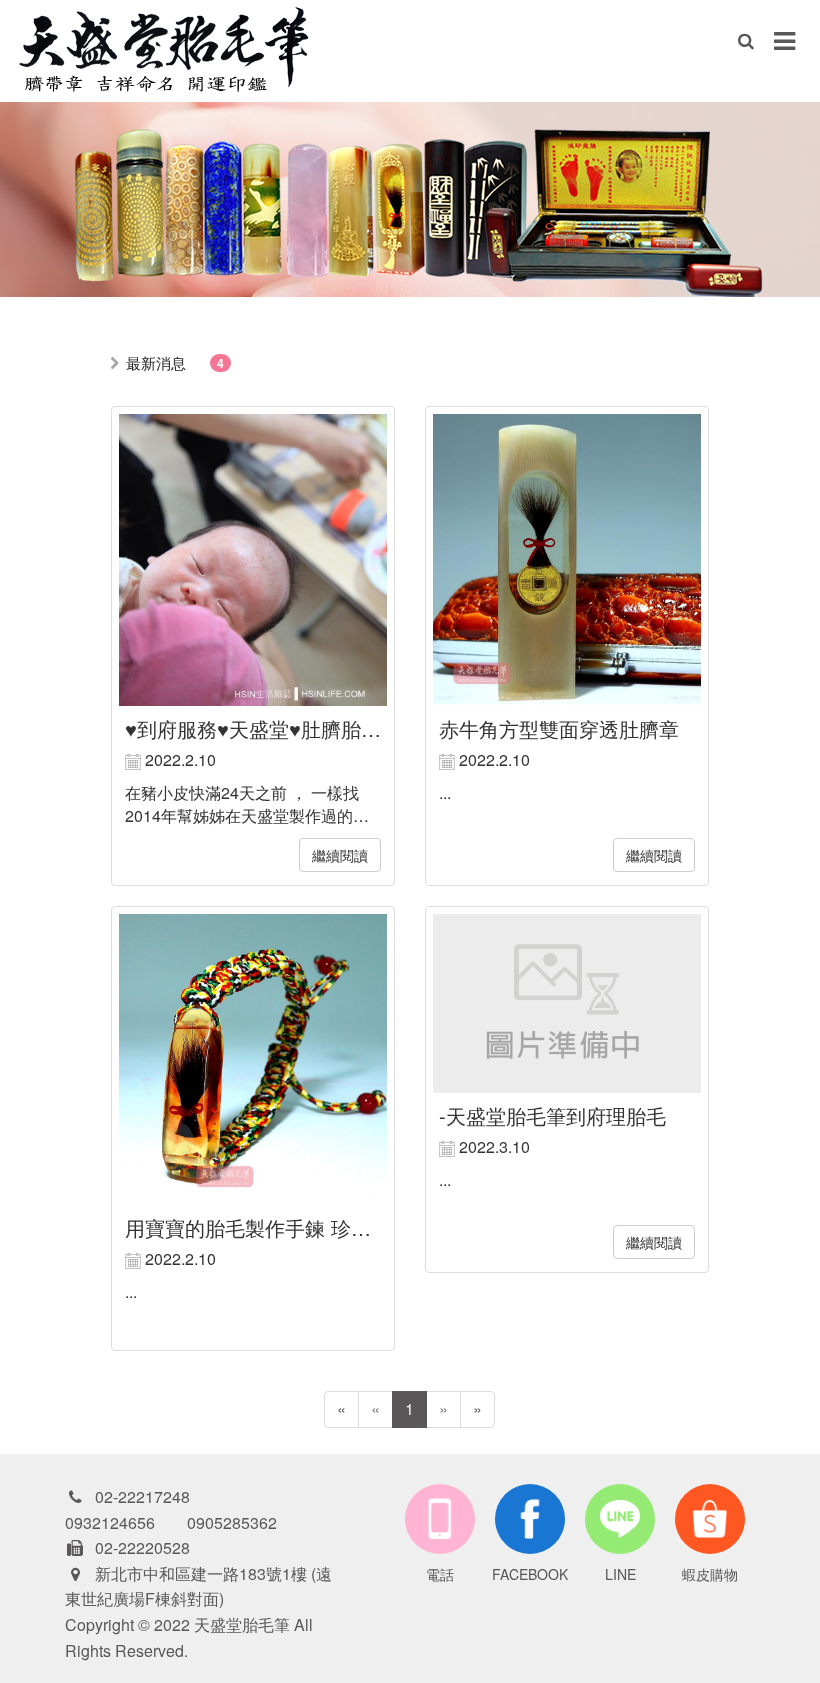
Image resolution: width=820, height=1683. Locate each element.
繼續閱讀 (340, 855)
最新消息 (156, 362)
